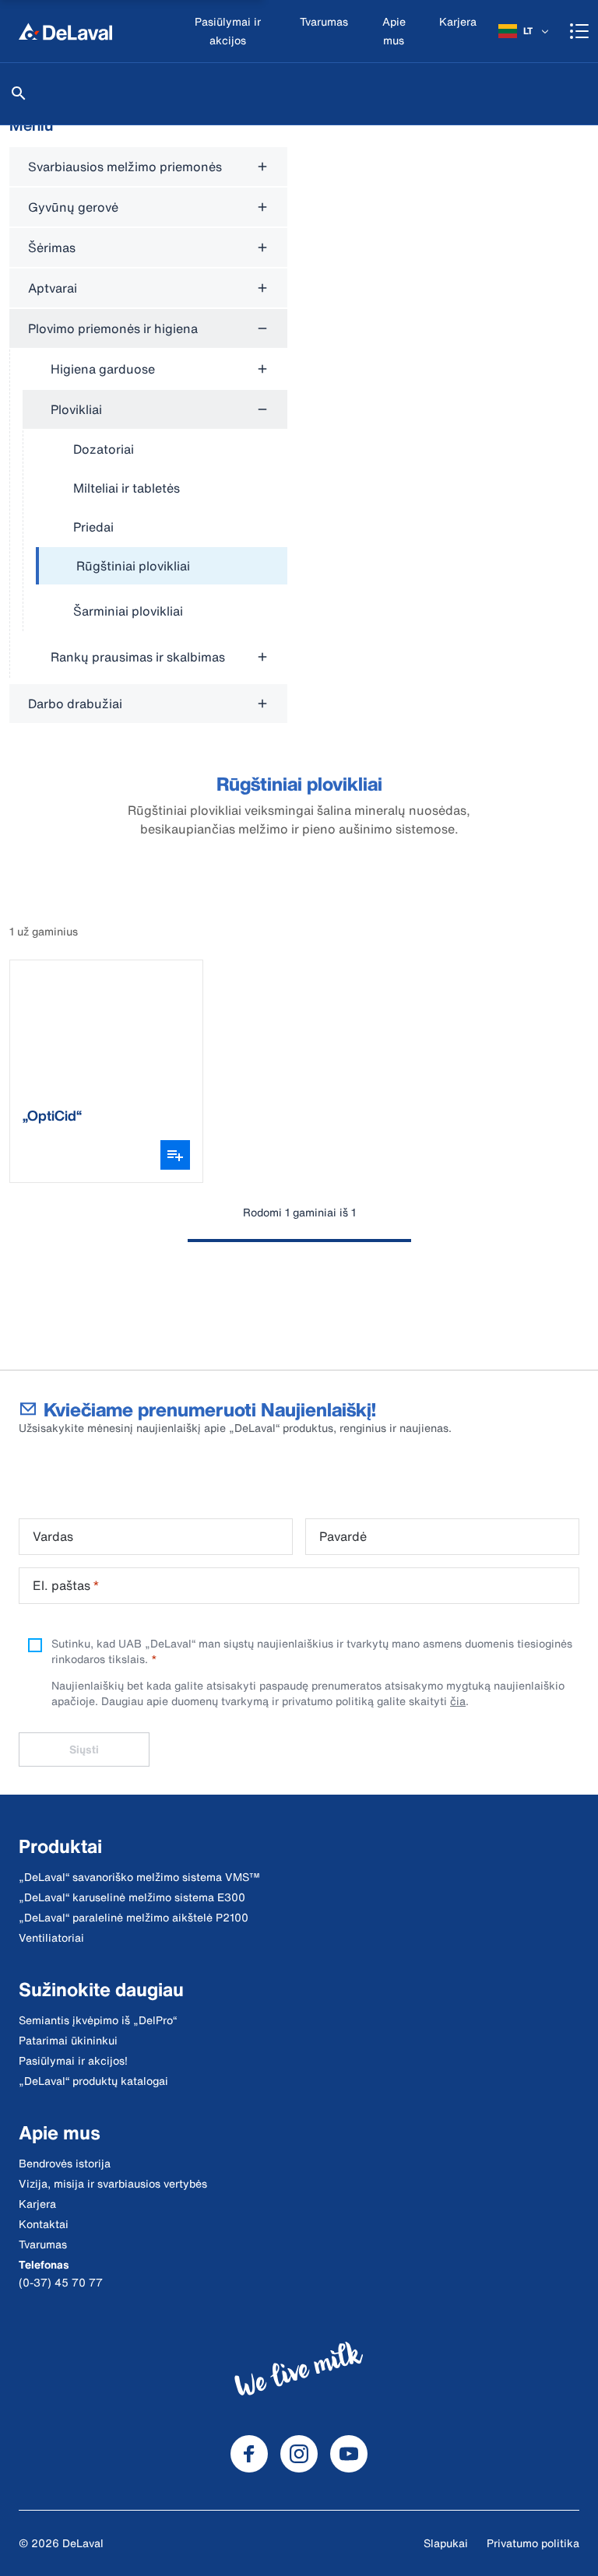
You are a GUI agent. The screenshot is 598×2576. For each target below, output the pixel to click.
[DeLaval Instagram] (299, 2454)
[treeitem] (162, 567)
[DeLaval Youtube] (349, 2454)
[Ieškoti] (19, 93)
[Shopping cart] (579, 31)
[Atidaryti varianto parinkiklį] (175, 1155)
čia (458, 1701)
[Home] (65, 31)
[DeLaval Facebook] (249, 2454)
